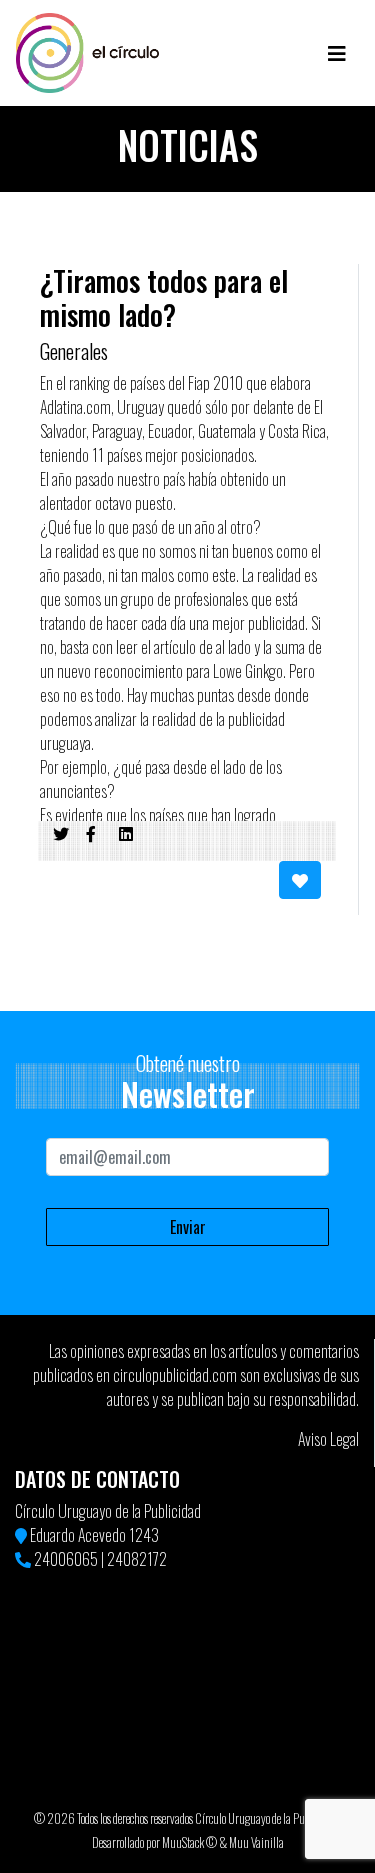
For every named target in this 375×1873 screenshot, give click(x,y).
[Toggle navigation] (337, 53)
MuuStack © (189, 1842)
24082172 (137, 1559)
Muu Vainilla (256, 1842)
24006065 (66, 1559)
